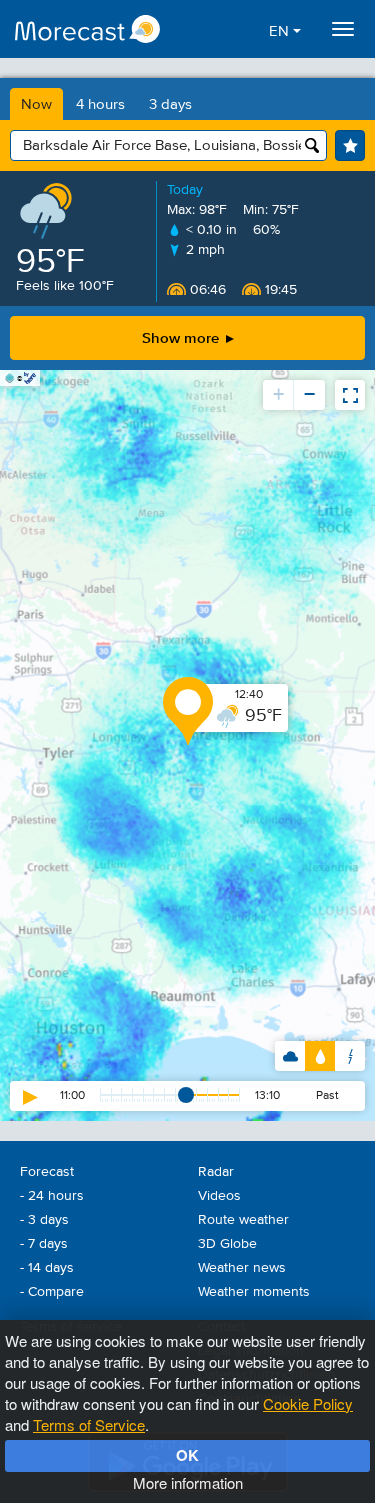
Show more (182, 337)
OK (187, 1455)
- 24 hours (52, 1196)
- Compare (52, 1292)
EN (281, 31)
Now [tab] (36, 104)
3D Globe (227, 1244)
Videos (219, 1196)
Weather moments (254, 1292)
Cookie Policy (308, 1403)
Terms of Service (89, 1424)
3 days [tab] (170, 104)
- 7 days (44, 1244)
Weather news (242, 1268)
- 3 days (44, 1220)
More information (188, 1482)
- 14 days (47, 1268)
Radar (216, 1172)
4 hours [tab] (100, 104)
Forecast (47, 1172)
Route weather (243, 1220)
